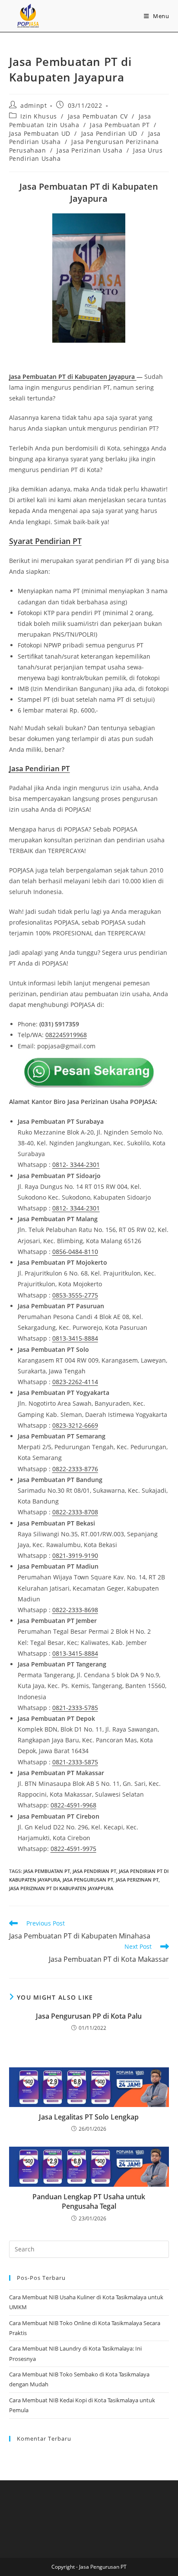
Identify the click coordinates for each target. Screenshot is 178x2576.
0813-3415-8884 (75, 1338)
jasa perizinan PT (137, 1880)
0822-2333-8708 (75, 1512)
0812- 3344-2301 (76, 1165)
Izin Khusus (39, 116)
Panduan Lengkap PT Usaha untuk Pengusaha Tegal (89, 2201)
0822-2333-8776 (75, 1469)
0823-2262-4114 (75, 1382)
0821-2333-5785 (75, 1708)
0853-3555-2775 (75, 1295)
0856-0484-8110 (75, 1252)
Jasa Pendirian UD (109, 133)
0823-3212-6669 (75, 1425)
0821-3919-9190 (75, 1555)
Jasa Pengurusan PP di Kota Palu (89, 2016)
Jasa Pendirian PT (94, 1871)
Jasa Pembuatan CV (98, 116)
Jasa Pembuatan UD (40, 133)
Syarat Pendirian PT (45, 541)
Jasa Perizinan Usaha (89, 150)
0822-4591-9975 (73, 1849)
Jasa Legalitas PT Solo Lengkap (89, 2117)
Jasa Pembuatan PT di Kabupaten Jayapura (73, 377)
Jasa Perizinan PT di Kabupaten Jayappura (61, 1888)
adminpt (33, 105)
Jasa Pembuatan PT (120, 125)
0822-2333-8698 (75, 1610)
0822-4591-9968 (73, 1805)
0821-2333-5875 (75, 1762)
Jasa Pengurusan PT (88, 1880)
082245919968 (66, 1035)
